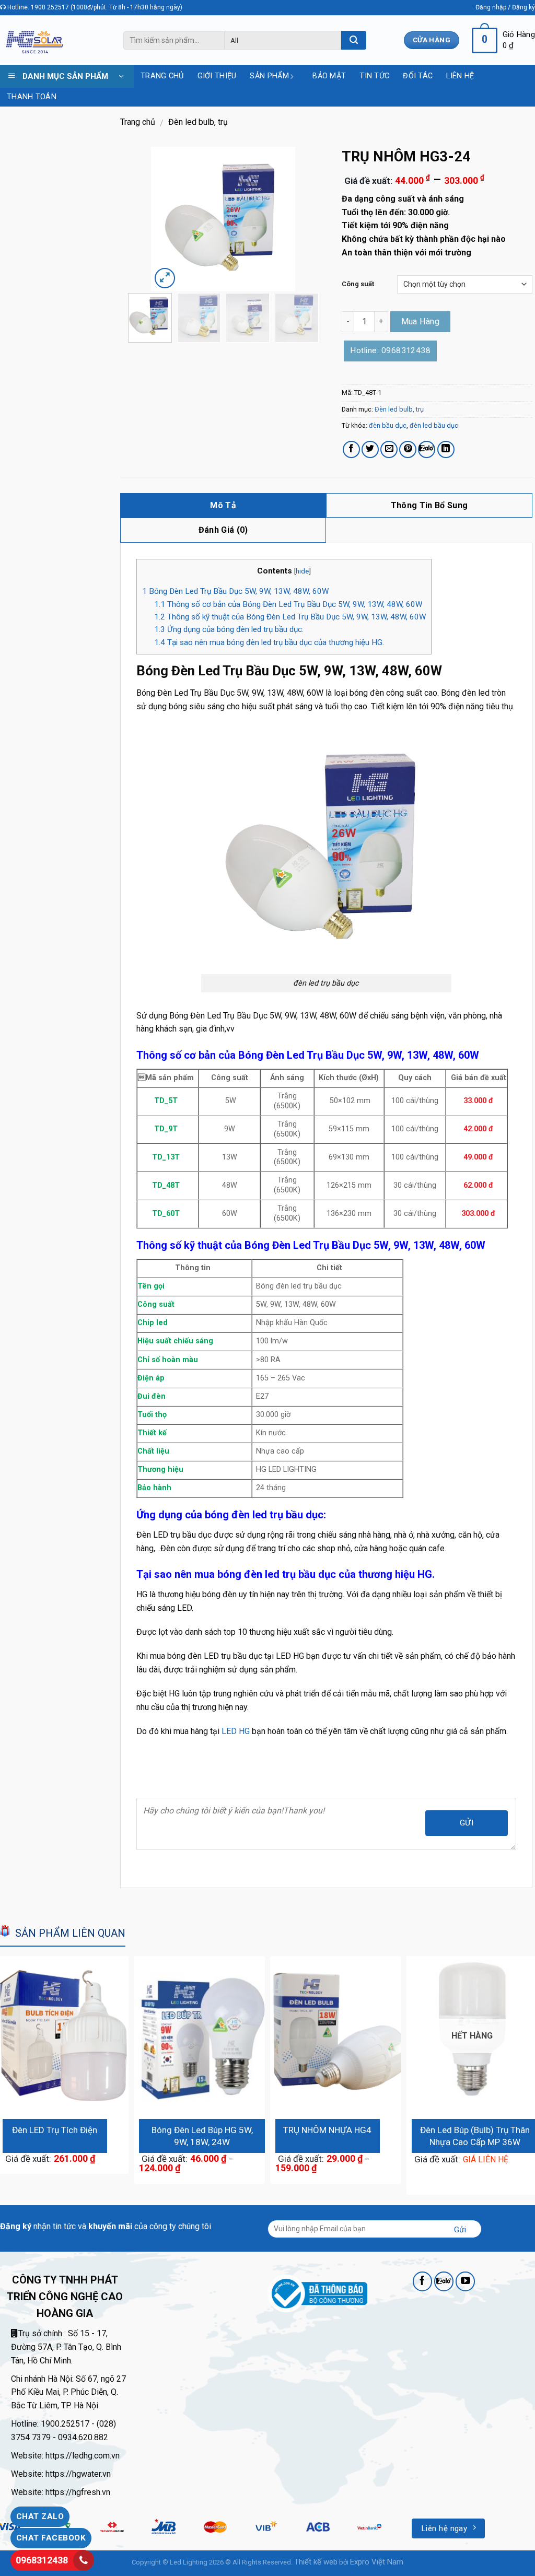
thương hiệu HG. (398, 1574)
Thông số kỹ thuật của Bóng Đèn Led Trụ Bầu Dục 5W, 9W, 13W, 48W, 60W (290, 617)
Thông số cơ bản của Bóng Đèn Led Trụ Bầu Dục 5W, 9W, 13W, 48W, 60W (288, 604)
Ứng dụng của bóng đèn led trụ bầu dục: (229, 629)
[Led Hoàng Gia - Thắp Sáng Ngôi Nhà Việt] (34, 40)
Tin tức (374, 76)
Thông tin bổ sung (429, 505)
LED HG (236, 1731)
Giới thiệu (217, 76)
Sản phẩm (269, 76)
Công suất (358, 284)
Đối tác (418, 76)
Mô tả (223, 505)
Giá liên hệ (486, 2159)
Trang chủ (162, 76)
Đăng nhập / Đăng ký (505, 7)
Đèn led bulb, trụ (198, 122)
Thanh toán (32, 97)
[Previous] (167, 219)
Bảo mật (329, 76)
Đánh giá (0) (223, 530)
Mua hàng (421, 321)
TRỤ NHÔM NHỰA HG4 (327, 2130)
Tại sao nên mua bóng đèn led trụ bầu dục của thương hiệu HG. (270, 642)
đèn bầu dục (388, 425)
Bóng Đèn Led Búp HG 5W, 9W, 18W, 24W (202, 2136)
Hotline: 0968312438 (390, 350)
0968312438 (42, 2560)
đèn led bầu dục (434, 425)
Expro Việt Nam (377, 2562)
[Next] (280, 219)
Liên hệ (460, 76)
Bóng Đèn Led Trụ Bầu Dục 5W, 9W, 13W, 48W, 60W (235, 591)
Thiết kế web (316, 2562)
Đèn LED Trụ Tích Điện (55, 2130)
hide (302, 571)
